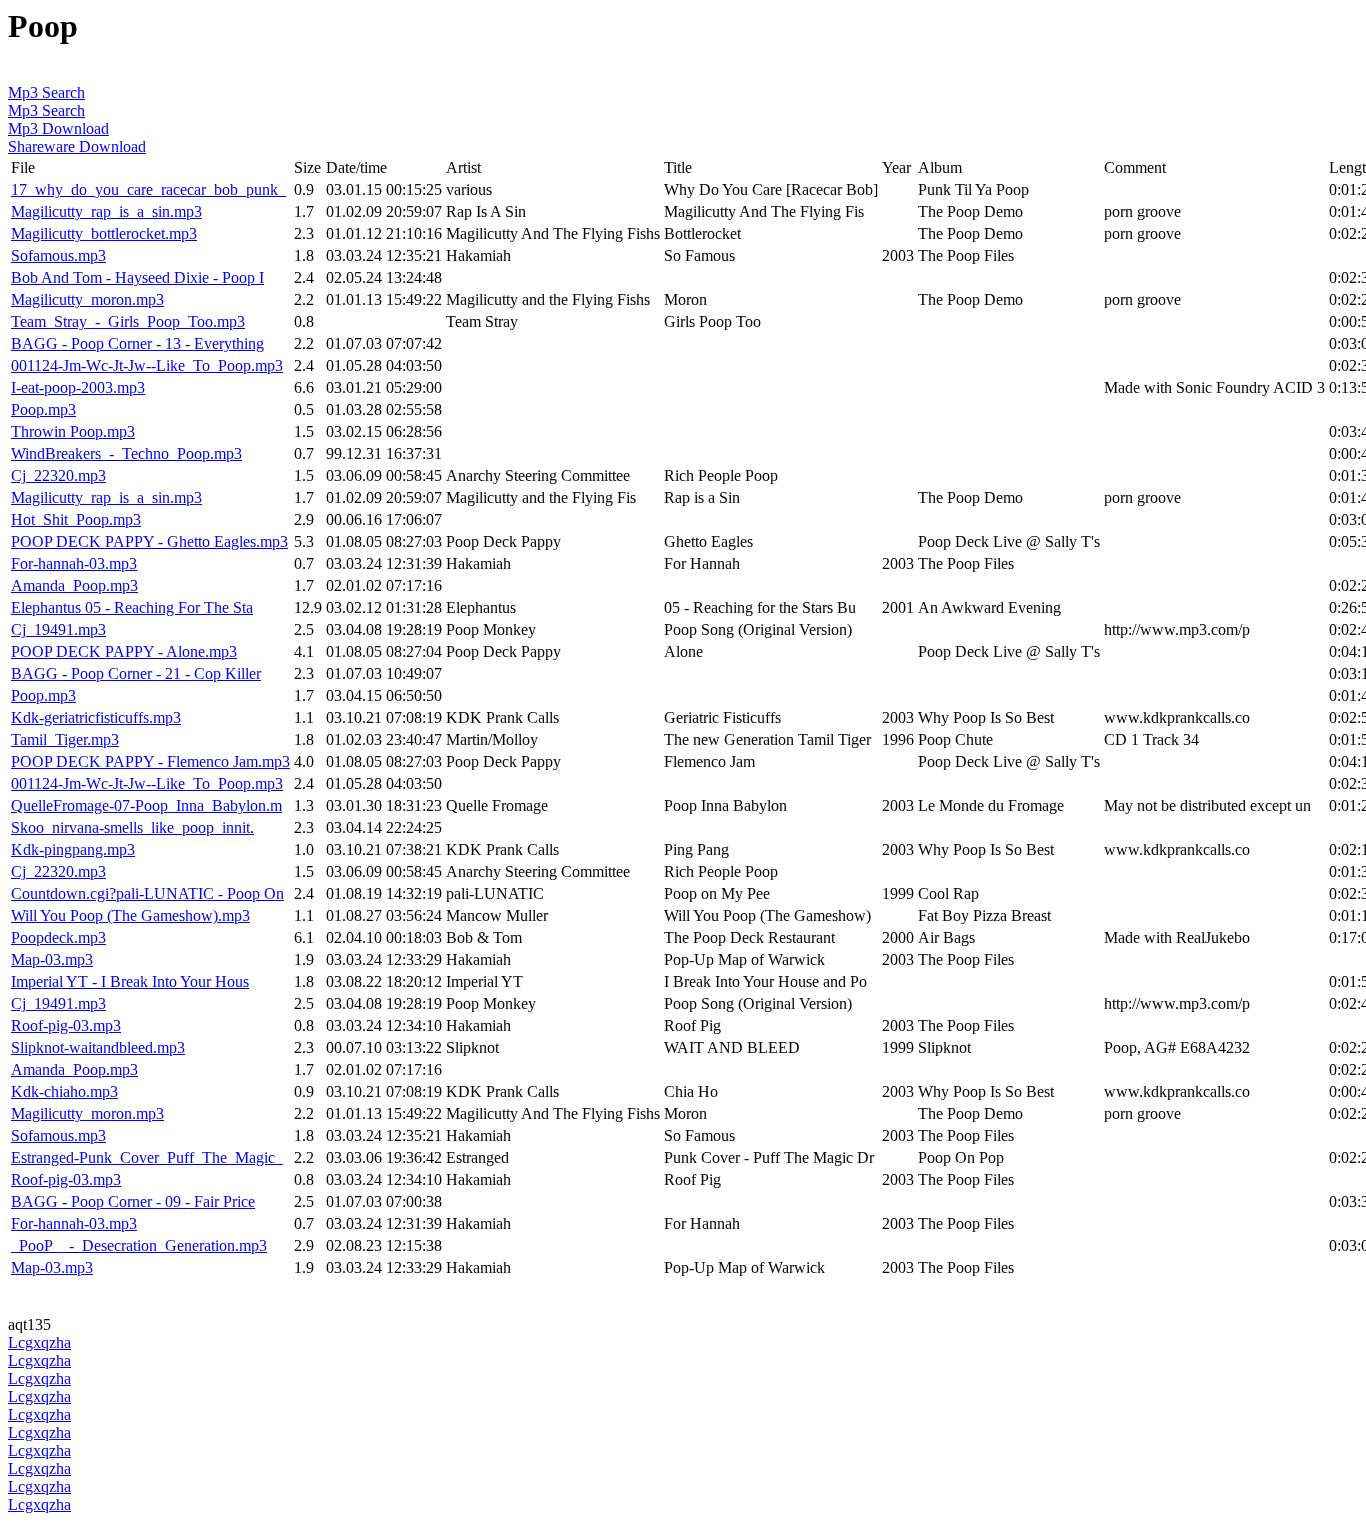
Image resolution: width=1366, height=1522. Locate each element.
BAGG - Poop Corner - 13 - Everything (137, 343)
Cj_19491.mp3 (58, 629)
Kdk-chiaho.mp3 (64, 1091)
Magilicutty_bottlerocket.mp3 (104, 233)
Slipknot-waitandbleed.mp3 (98, 1047)
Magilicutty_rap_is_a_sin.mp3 (106, 211)
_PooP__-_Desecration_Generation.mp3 (139, 1245)
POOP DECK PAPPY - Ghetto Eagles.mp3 (149, 541)
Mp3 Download (58, 128)
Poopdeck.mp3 (58, 937)
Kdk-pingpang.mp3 (73, 849)
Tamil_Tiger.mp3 (65, 739)
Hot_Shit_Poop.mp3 (76, 519)
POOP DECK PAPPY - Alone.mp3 (124, 651)
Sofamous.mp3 (58, 255)
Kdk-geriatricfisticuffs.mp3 (96, 717)
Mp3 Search (46, 92)
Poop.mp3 (43, 409)
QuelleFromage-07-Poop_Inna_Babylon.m (146, 805)
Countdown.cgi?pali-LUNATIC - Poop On (147, 893)
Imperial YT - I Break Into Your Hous (130, 981)
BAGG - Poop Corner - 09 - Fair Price (133, 1201)
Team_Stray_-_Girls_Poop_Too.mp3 (128, 321)
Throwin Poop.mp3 (73, 431)
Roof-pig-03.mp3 (66, 1025)
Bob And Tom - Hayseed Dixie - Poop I (137, 277)
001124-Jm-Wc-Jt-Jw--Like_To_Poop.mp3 (147, 365)
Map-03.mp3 (52, 959)
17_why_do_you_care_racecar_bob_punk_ (148, 189)
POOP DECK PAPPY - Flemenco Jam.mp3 (150, 761)
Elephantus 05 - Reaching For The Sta (132, 607)
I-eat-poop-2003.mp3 (78, 387)
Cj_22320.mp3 (58, 475)
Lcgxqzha (39, 1342)
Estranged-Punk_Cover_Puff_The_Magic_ (147, 1157)
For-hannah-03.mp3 (74, 563)
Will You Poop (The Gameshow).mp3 (130, 915)
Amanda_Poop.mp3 (74, 585)
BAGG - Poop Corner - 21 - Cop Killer (136, 673)
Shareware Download (77, 146)
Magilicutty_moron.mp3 (87, 299)
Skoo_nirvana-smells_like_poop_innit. (132, 827)
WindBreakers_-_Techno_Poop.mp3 (126, 453)
